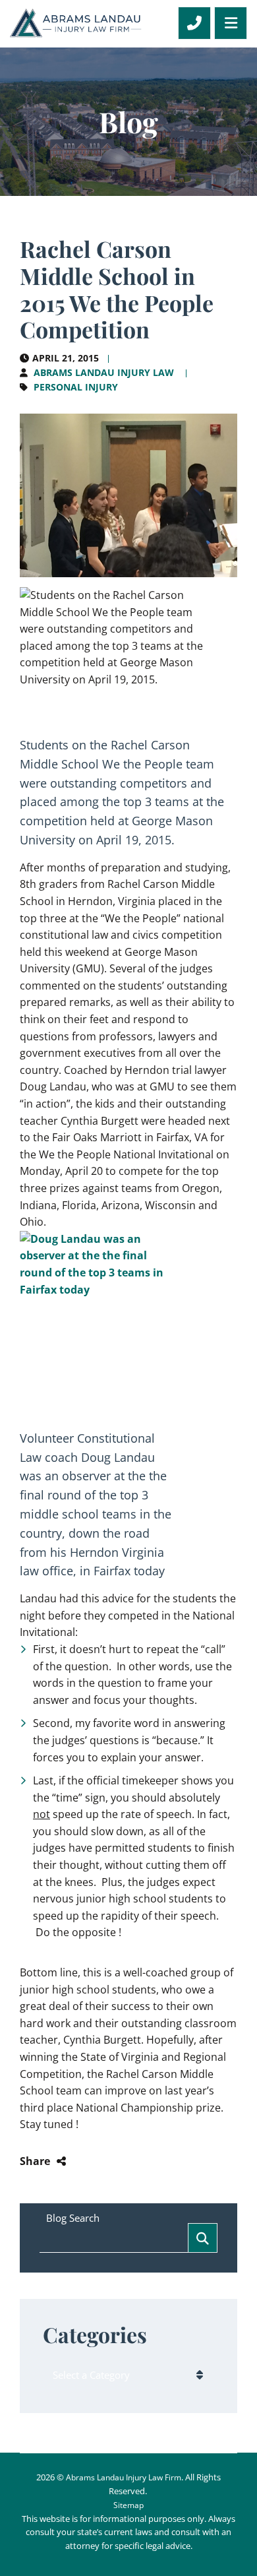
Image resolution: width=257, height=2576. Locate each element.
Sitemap (128, 2505)
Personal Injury (76, 387)
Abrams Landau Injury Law (104, 372)
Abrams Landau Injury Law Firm (124, 2477)
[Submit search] (203, 2238)
